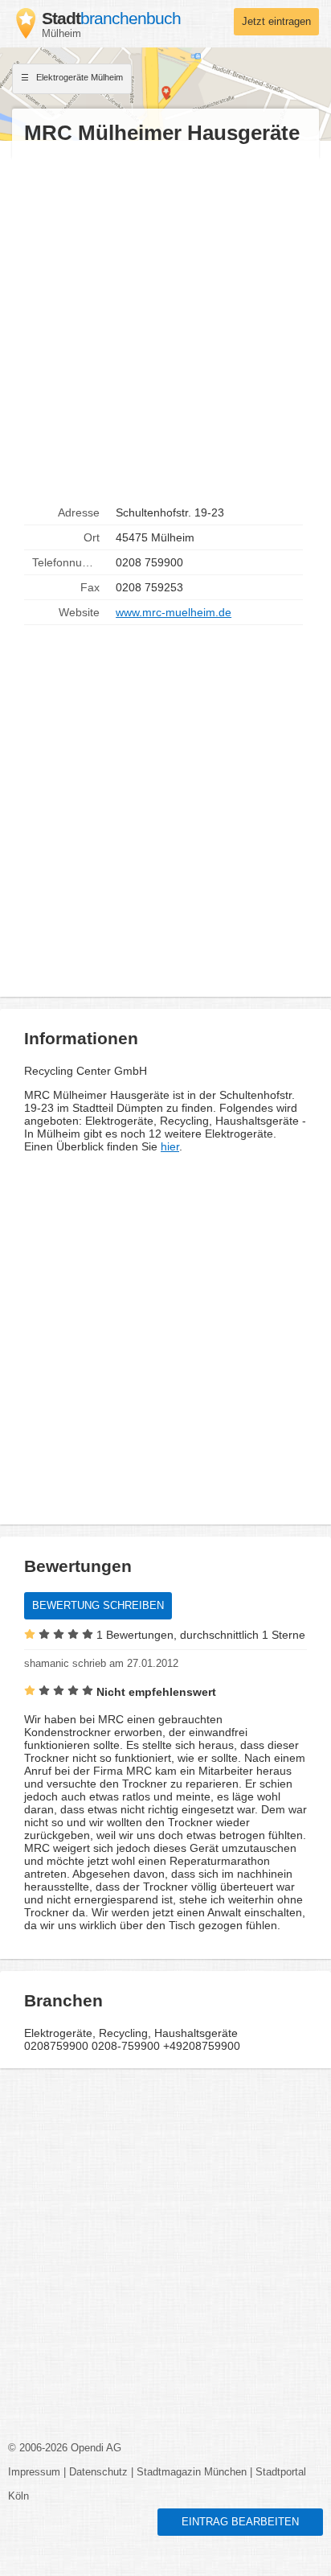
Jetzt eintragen (276, 22)
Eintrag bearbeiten (240, 2522)
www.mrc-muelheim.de (174, 612)
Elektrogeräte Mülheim (78, 77)
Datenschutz (98, 2472)
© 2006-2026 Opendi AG (65, 2448)
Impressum (34, 2472)
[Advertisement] (165, 323)
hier (170, 1146)
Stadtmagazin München (192, 2472)
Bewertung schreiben (98, 1606)
